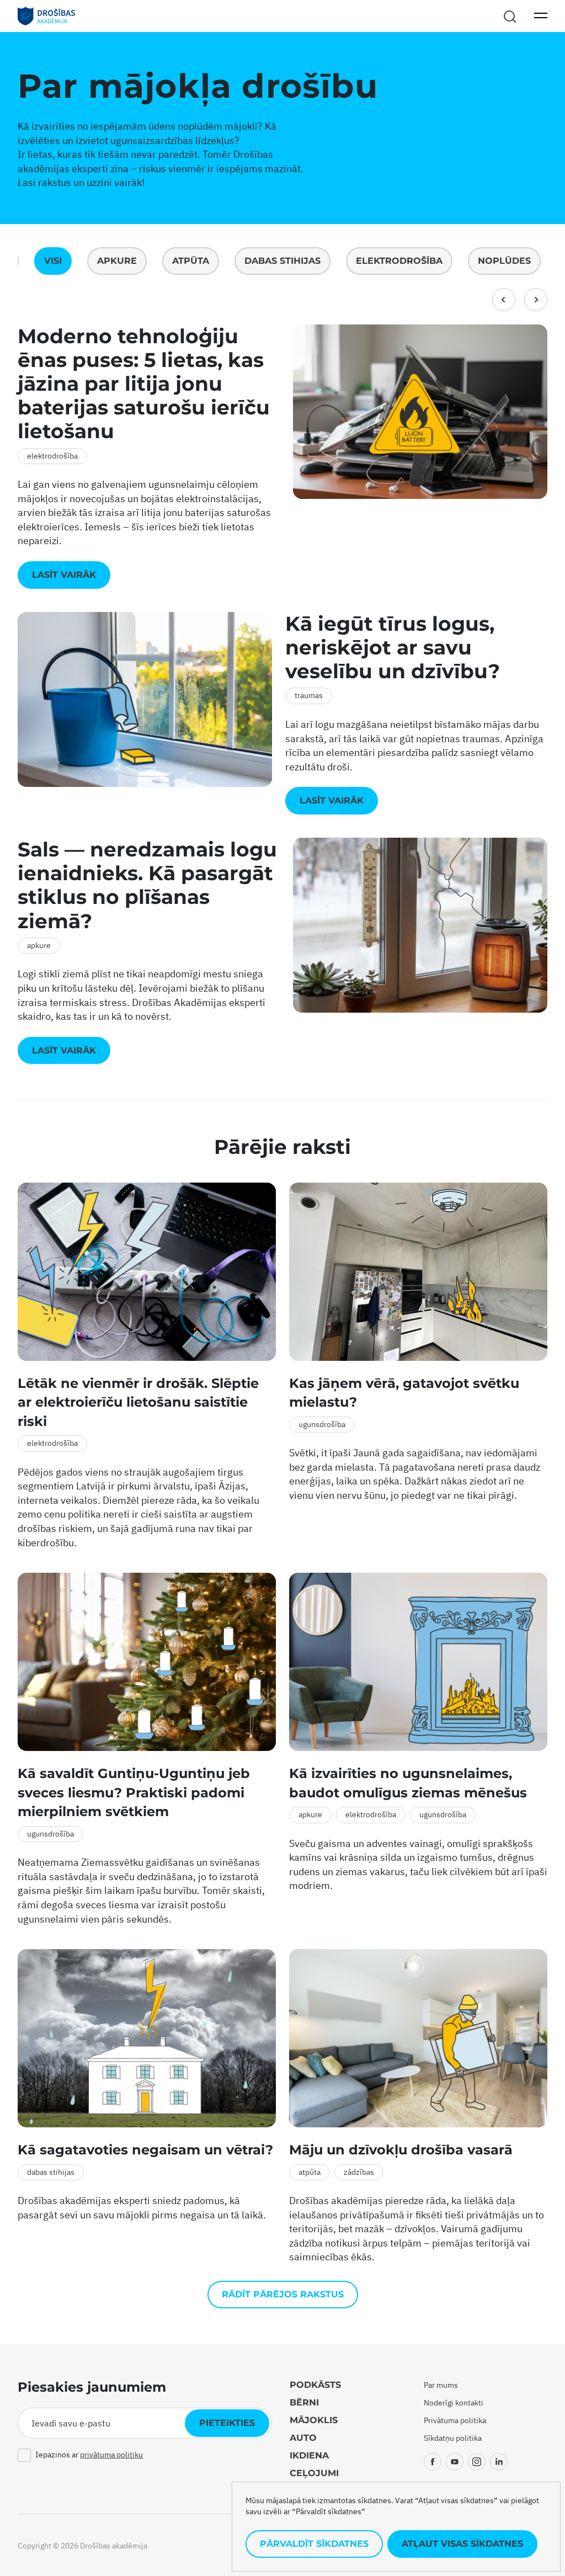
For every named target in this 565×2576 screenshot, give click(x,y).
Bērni (304, 2402)
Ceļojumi (314, 2473)
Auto (303, 2438)
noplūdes (504, 261)
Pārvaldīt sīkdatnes (314, 2544)
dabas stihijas (282, 261)
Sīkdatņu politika (453, 2438)
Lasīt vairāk (64, 575)
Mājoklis (314, 2420)
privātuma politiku (111, 2455)
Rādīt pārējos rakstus (283, 2294)
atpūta (191, 261)
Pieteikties (227, 2423)
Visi (53, 261)
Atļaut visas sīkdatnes (462, 2544)
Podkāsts (315, 2385)
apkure (117, 261)
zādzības (359, 2172)
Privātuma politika (455, 2420)
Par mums (441, 2385)
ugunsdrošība (322, 1424)
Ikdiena (309, 2455)
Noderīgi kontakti (454, 2403)
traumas (309, 695)
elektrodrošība (399, 261)
